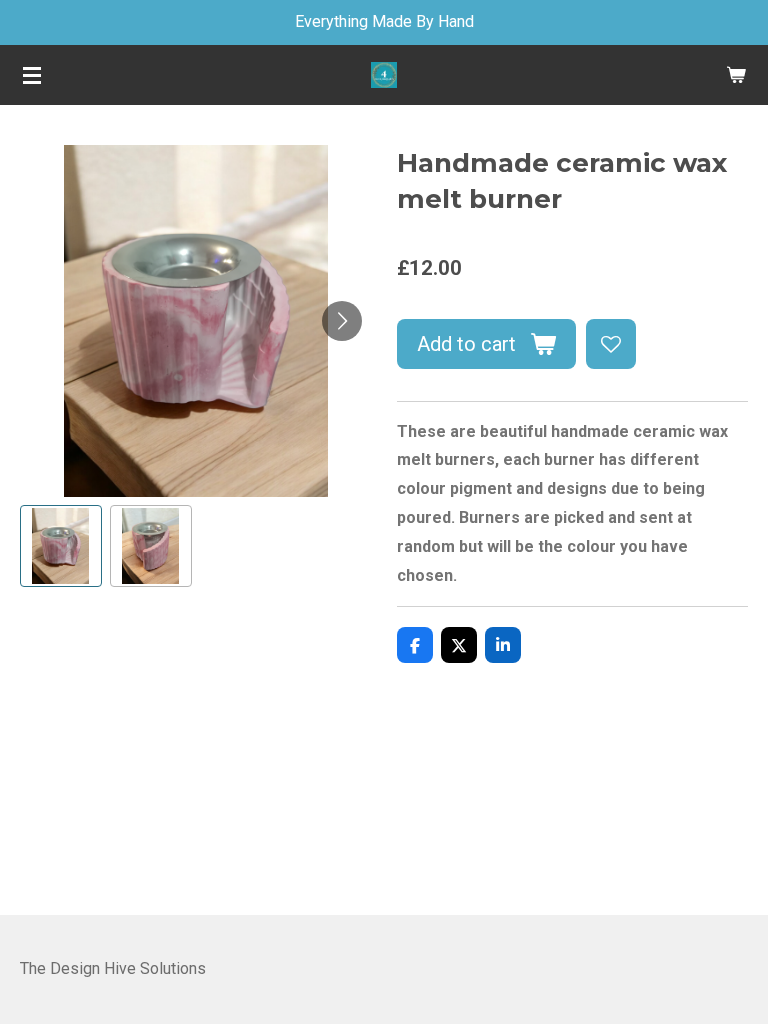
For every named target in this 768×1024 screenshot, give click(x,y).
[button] (61, 546)
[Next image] (342, 321)
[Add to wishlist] (611, 344)
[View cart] (736, 75)
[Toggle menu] (32, 75)
